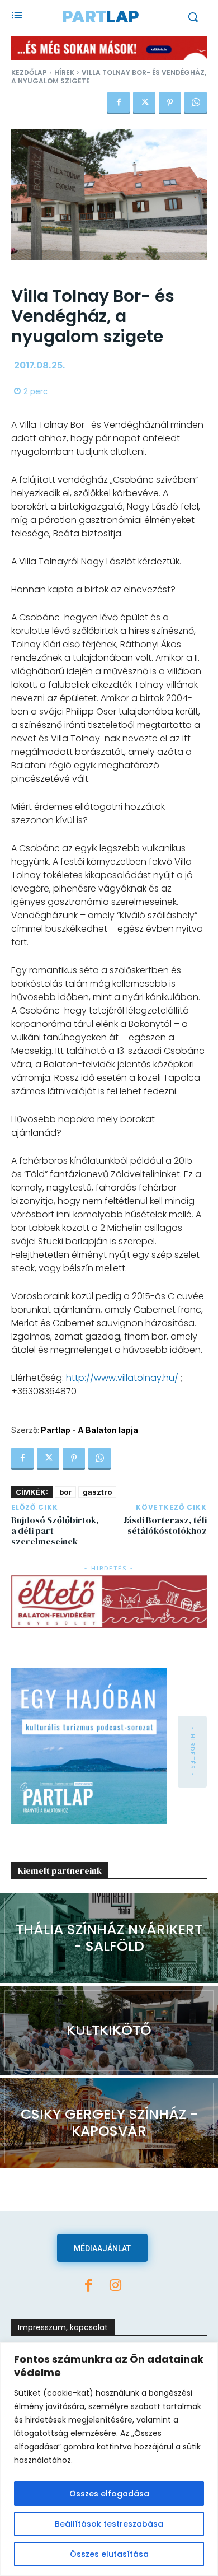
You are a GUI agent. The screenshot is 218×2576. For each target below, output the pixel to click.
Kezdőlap (29, 73)
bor (65, 1492)
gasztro (97, 1492)
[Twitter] (144, 103)
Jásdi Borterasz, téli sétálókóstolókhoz (165, 1525)
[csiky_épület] (109, 2123)
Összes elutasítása (109, 2554)
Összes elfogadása (109, 2494)
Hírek (64, 73)
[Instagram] (116, 2286)
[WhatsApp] (196, 103)
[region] (109, 2459)
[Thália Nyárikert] (109, 1938)
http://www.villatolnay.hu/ (122, 1378)
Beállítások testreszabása (109, 2524)
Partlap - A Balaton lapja (89, 1430)
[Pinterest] (170, 103)
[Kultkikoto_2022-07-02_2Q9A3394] (109, 2031)
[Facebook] (119, 103)
